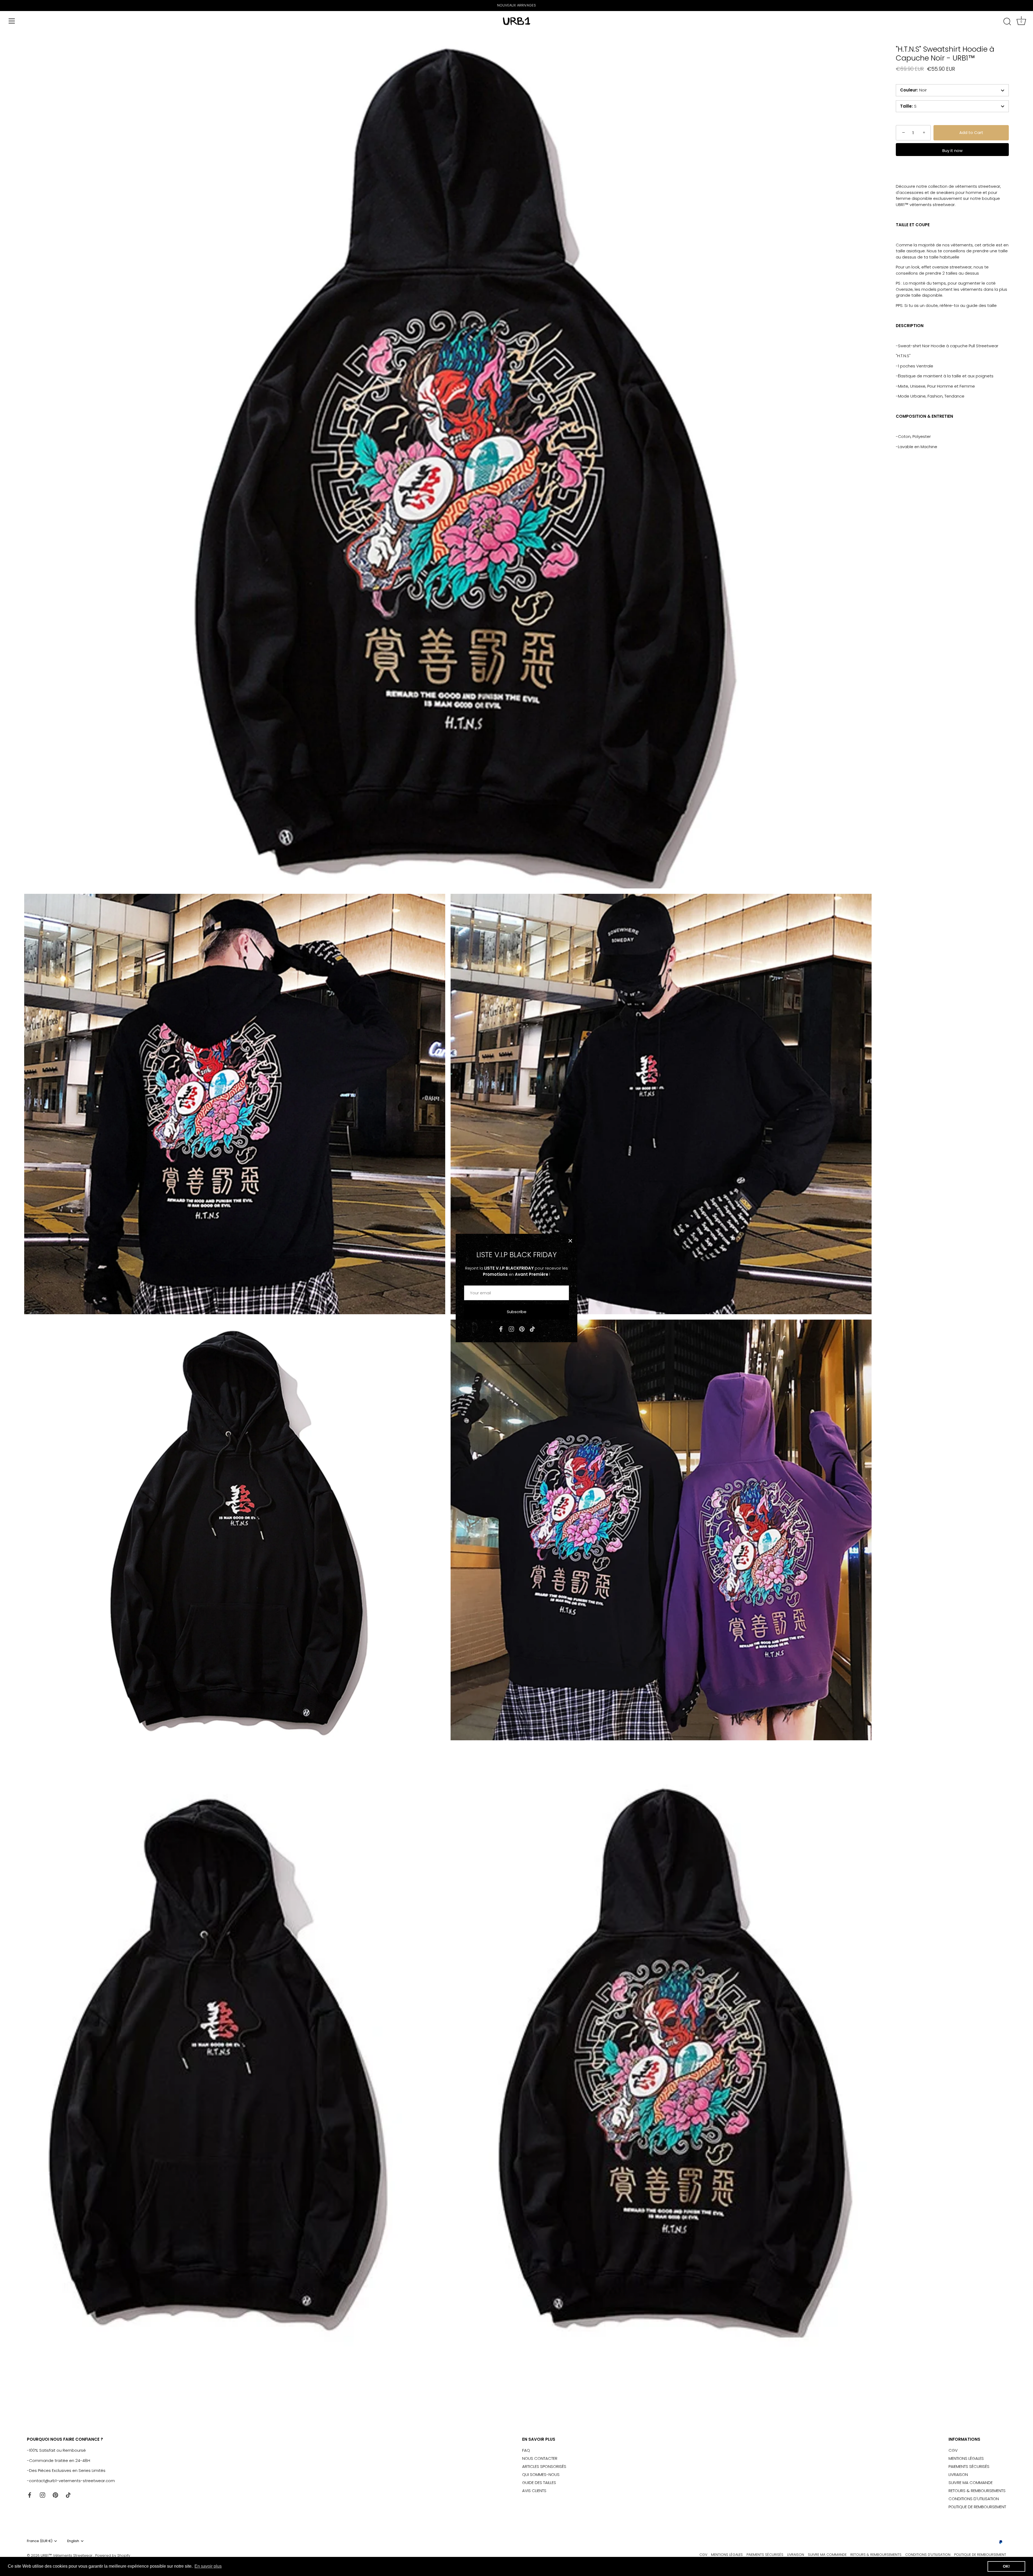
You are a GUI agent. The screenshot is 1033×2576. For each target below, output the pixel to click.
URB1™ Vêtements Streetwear (67, 2555)
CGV (953, 2450)
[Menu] (12, 21)
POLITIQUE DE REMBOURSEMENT (977, 2507)
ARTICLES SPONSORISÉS (544, 2466)
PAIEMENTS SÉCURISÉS (969, 2466)
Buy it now (952, 150)
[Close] (570, 1241)
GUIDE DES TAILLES (539, 2483)
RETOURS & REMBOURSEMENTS (977, 2491)
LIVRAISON (958, 2474)
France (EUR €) (40, 2541)
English (73, 2541)
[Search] (1007, 22)
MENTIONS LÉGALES (966, 2458)
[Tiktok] (532, 1329)
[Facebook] (501, 1329)
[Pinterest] (522, 1329)
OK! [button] (1006, 2566)
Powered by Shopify (113, 2555)
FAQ (526, 2450)
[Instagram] (511, 1329)
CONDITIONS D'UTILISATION (974, 2499)
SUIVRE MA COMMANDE (971, 2483)
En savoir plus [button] (208, 2566)
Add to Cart (971, 133)
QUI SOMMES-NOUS (541, 2474)
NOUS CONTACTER (540, 2458)
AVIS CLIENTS (534, 2491)
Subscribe (517, 1312)
